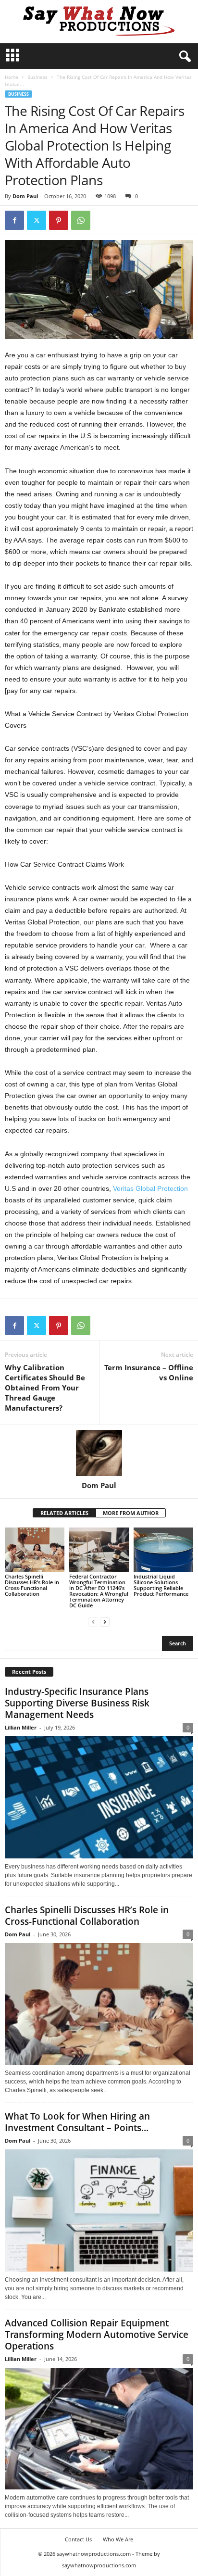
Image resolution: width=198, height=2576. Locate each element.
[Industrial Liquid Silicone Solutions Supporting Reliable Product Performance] (163, 1550)
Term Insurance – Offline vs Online (149, 1372)
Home (12, 77)
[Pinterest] (59, 220)
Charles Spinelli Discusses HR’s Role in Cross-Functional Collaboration (32, 1585)
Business (37, 77)
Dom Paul (25, 196)
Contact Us (78, 2539)
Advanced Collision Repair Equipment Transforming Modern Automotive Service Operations (97, 2335)
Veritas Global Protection (150, 1188)
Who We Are (118, 2539)
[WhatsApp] (81, 220)
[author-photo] (99, 1453)
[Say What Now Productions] (99, 22)
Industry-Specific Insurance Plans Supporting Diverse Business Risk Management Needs (77, 1703)
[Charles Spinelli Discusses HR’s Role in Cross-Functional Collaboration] (35, 1550)
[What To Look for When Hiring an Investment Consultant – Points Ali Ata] (99, 2210)
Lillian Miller (21, 1727)
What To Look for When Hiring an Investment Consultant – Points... (77, 2122)
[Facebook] (14, 220)
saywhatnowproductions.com (99, 2565)
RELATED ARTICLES (64, 1513)
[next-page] (105, 1622)
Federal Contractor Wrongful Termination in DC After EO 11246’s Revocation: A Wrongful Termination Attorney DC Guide (99, 1591)
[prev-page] (93, 1622)
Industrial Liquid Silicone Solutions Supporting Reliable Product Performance (161, 1585)
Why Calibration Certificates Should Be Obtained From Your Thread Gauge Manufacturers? (45, 1388)
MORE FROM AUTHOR (131, 1513)
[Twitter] (37, 220)
